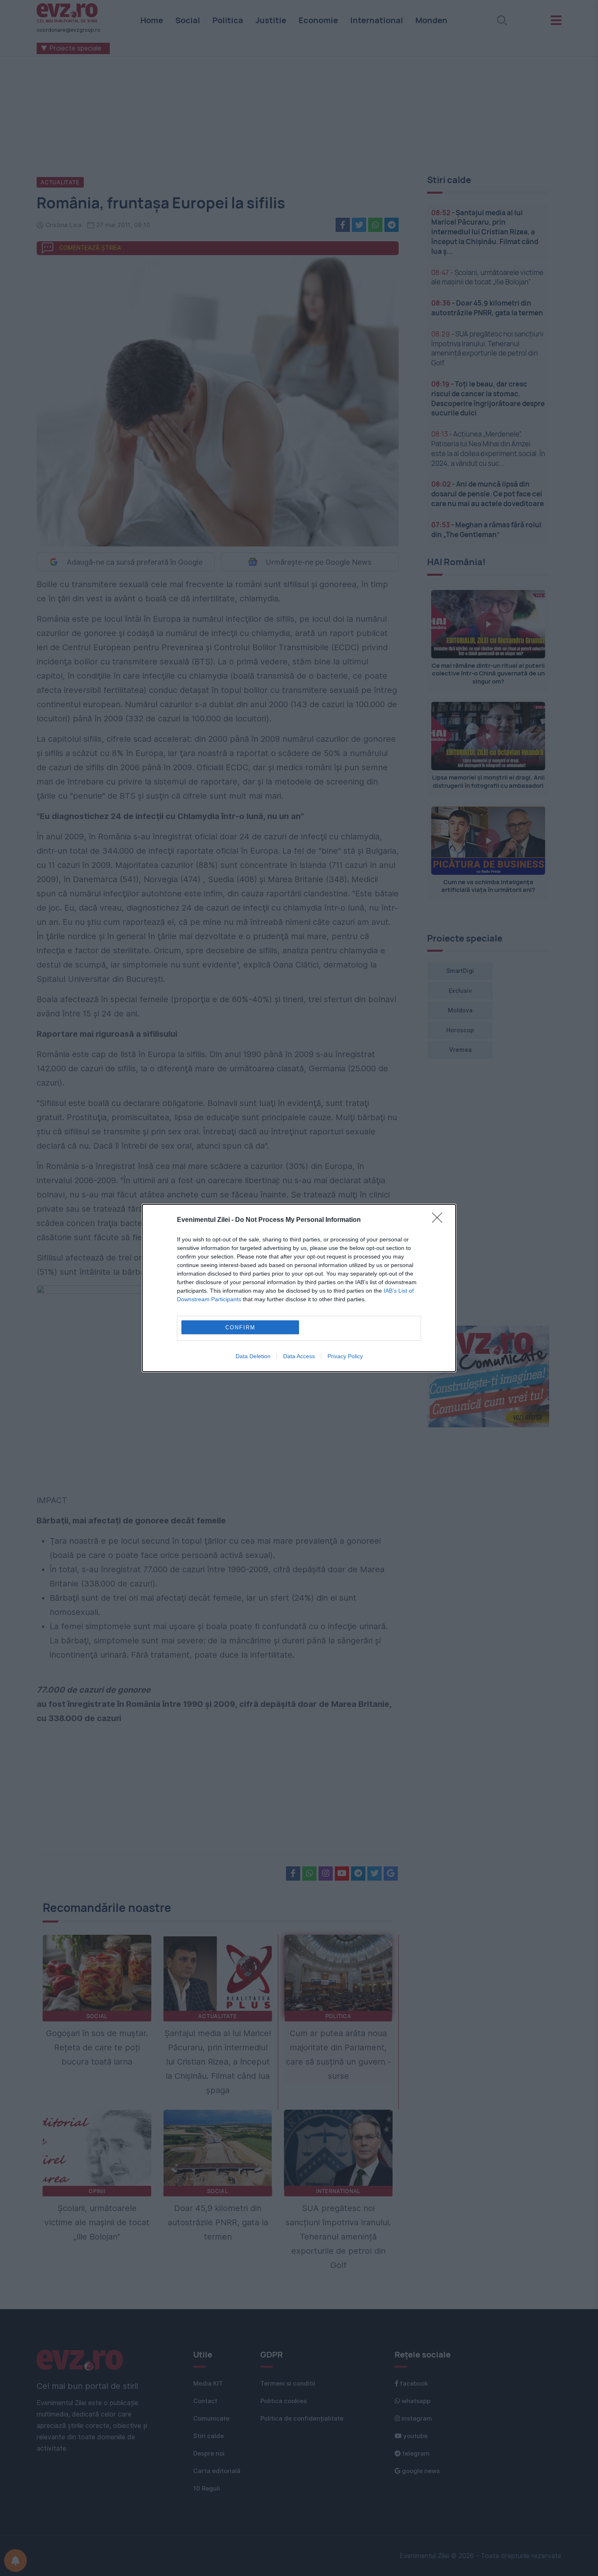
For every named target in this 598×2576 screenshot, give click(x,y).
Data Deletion (253, 1356)
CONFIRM (240, 1327)
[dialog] (299, 1288)
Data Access (299, 1356)
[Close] (440, 1220)
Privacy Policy (345, 1356)
